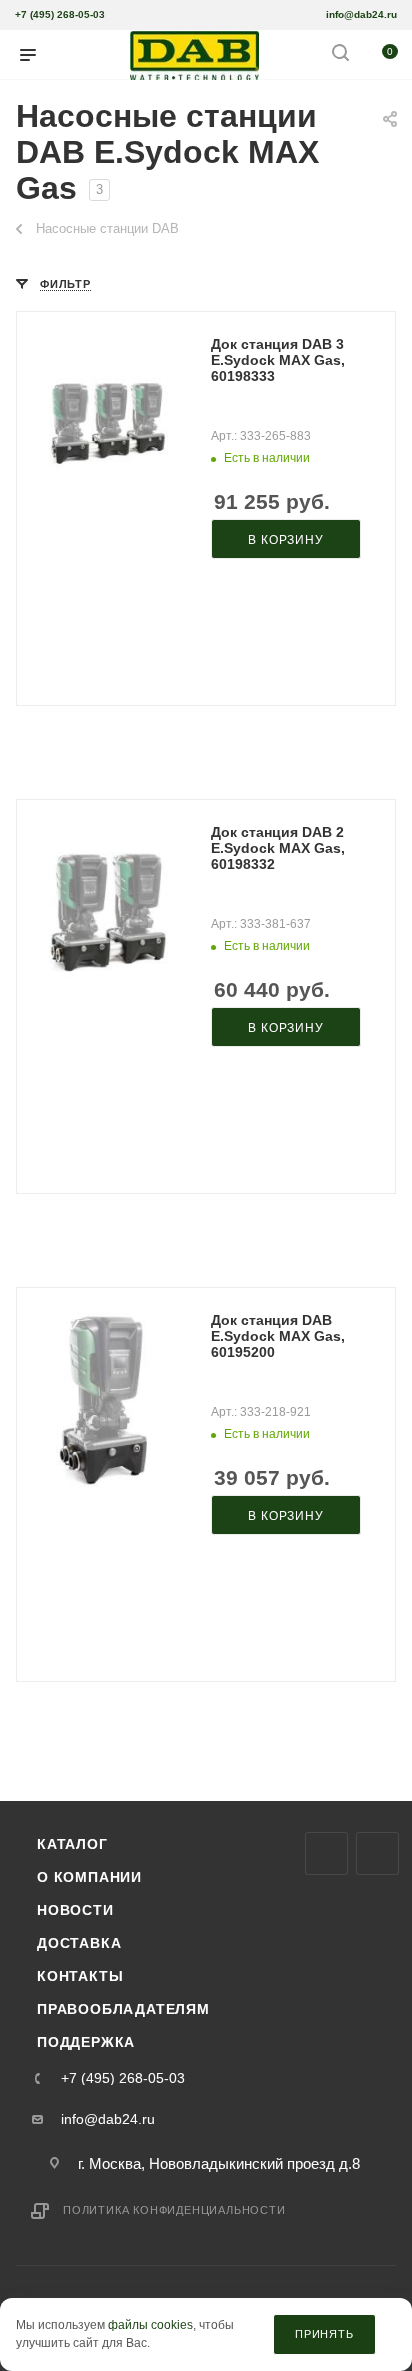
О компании (89, 1877)
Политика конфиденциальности (174, 2210)
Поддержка (86, 2042)
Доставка (79, 1943)
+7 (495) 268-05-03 (60, 14)
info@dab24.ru (361, 14)
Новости (75, 1910)
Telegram (377, 1853)
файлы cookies (150, 2326)
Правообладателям (123, 2009)
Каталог (72, 1844)
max (326, 1853)
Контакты (80, 1976)
